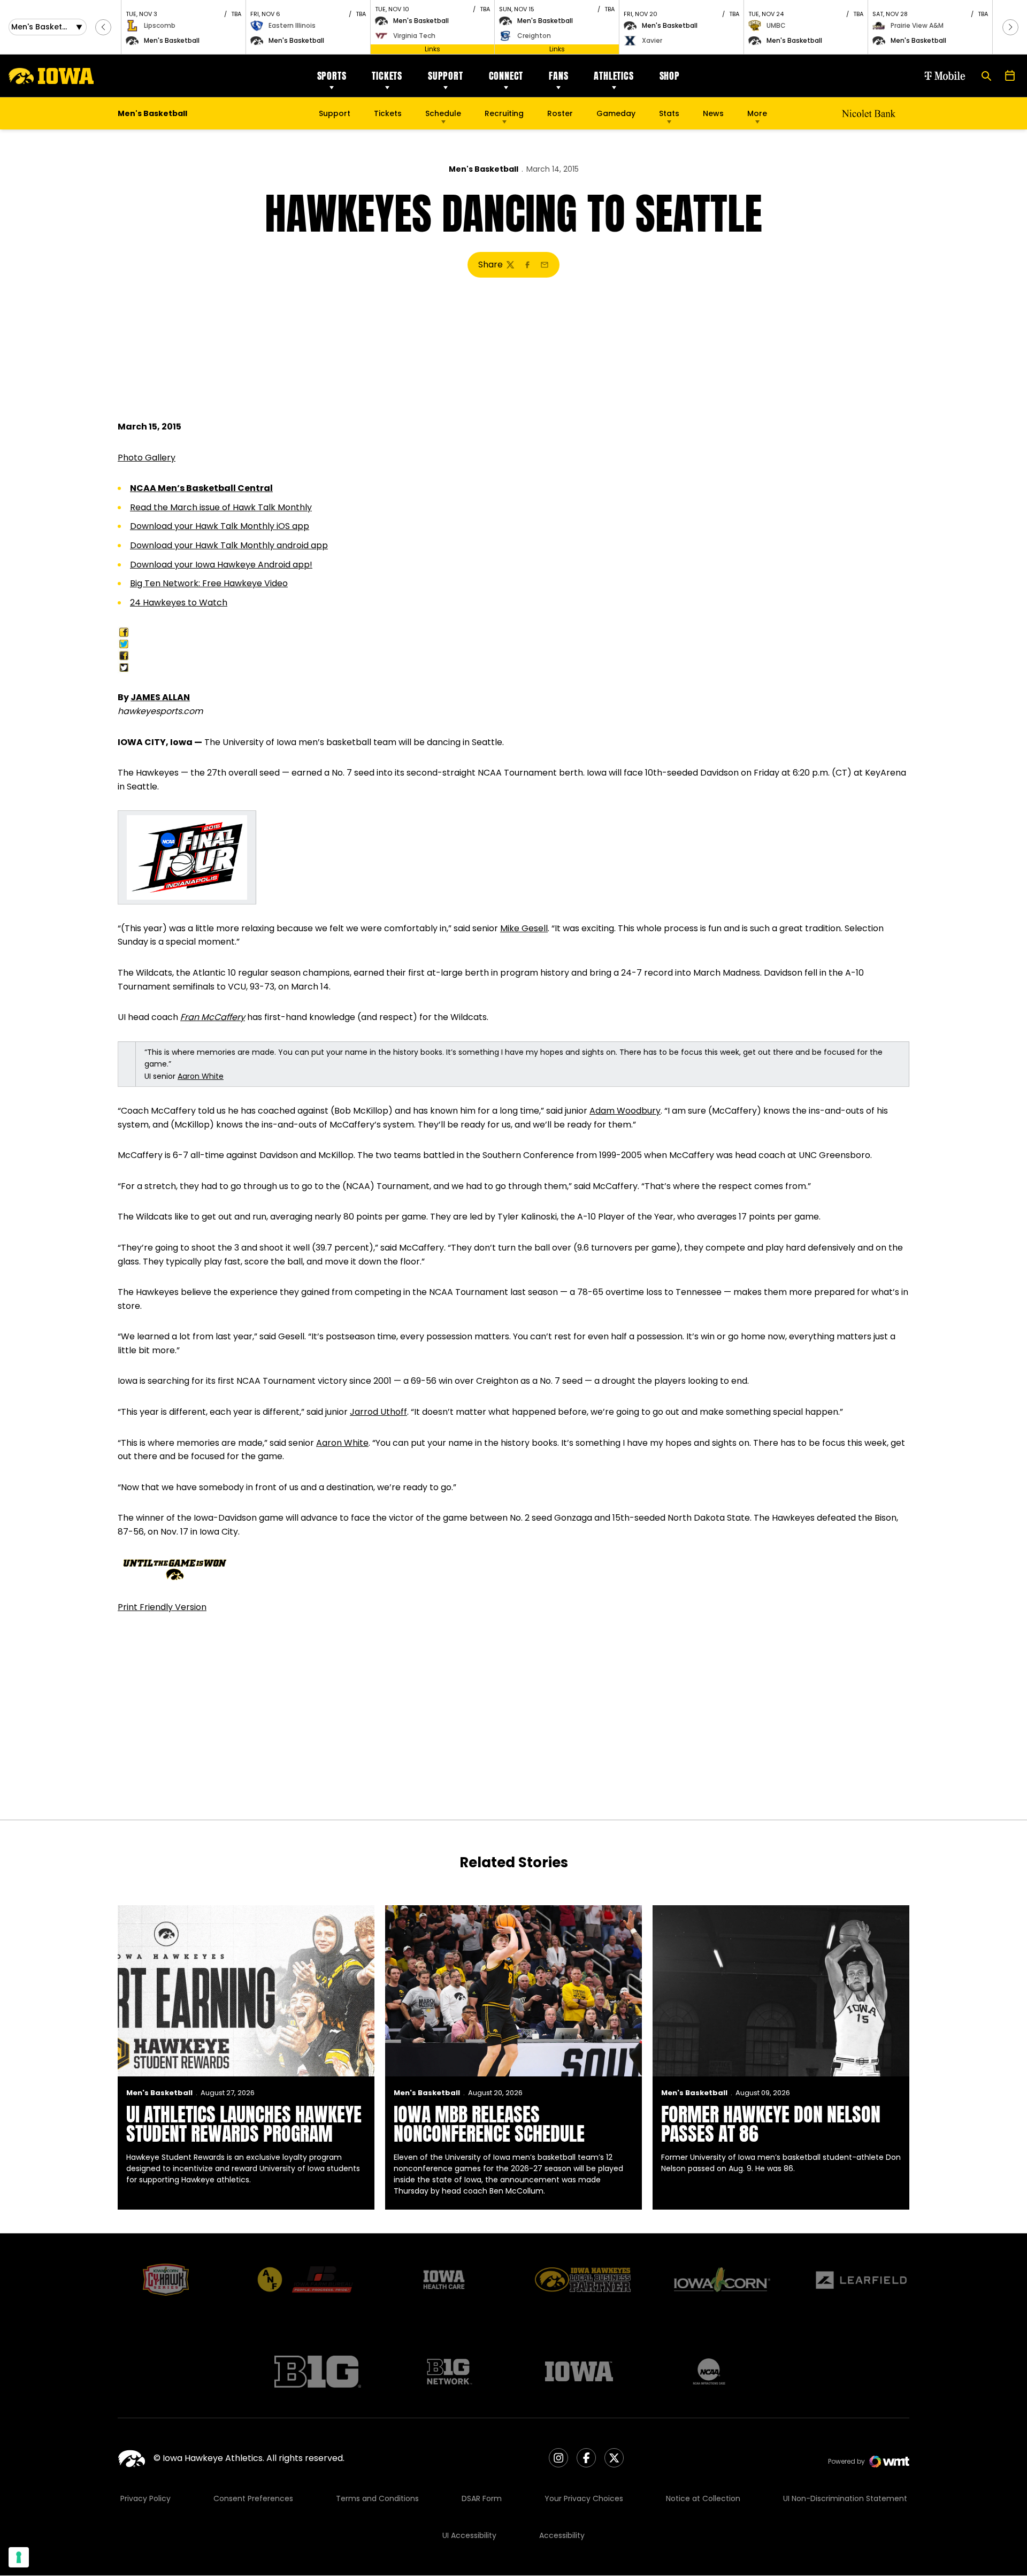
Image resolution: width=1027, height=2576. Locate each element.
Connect (506, 76)
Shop (670, 76)
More (757, 113)
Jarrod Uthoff (378, 1412)
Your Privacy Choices (584, 2498)
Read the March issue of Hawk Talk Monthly (221, 507)
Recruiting (504, 113)
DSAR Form (482, 2498)
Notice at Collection (703, 2498)
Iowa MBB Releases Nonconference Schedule (489, 2124)
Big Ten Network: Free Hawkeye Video (209, 583)
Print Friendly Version (162, 1607)
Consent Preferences (253, 2498)
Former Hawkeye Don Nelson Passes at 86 (771, 2124)
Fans (558, 76)
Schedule (443, 113)
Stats (669, 113)
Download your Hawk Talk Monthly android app (229, 545)
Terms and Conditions (377, 2498)
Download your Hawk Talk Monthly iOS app (220, 526)
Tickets (387, 76)
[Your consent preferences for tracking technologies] (19, 2557)
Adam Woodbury (625, 1111)
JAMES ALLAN (160, 697)
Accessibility (562, 2535)
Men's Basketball (484, 169)
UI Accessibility (469, 2535)
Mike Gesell (524, 928)
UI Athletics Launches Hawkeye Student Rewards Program (244, 2124)
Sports (332, 76)
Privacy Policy (145, 2498)
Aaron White (201, 1076)
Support (446, 76)
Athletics (614, 76)
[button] (103, 27)
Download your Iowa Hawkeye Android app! (221, 565)
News (713, 113)
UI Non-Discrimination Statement (845, 2498)
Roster (560, 113)
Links (432, 49)
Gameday (616, 113)
